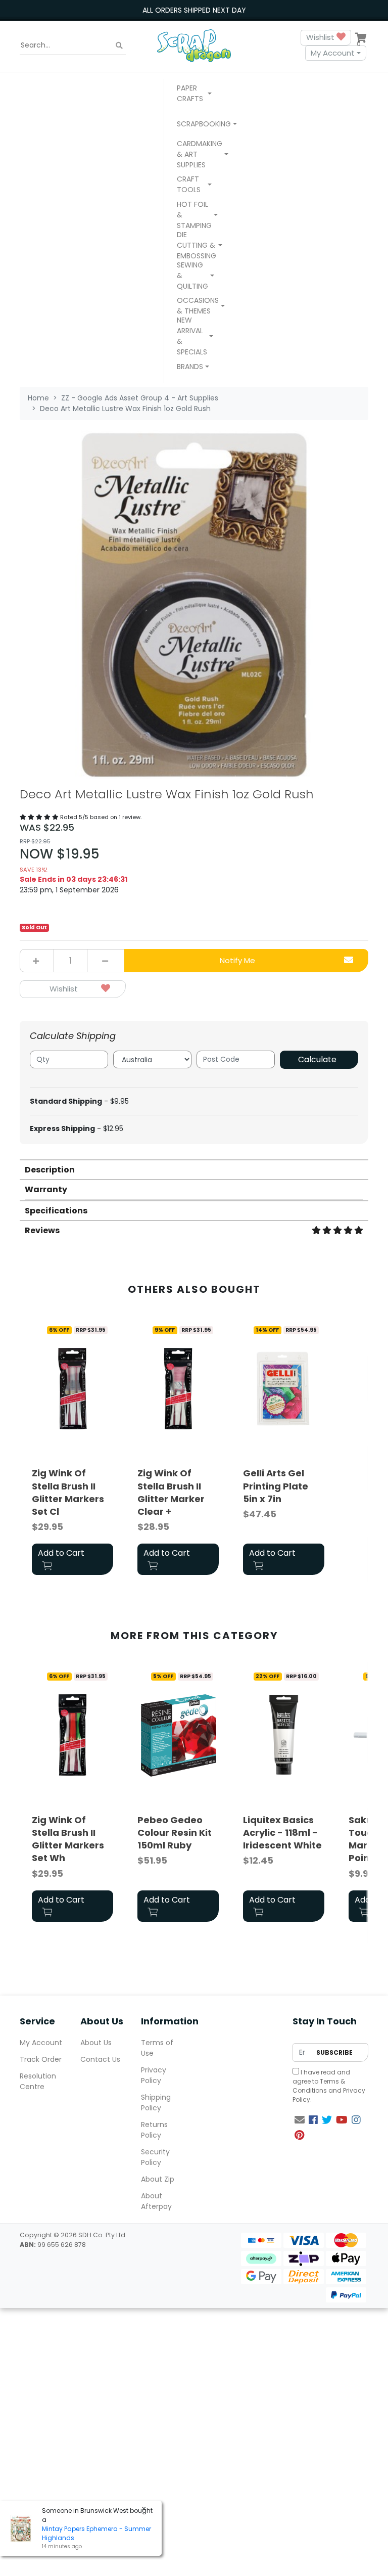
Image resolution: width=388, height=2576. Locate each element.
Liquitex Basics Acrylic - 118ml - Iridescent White (282, 1833)
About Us (96, 2043)
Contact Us (100, 2059)
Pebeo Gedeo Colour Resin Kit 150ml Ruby (175, 1833)
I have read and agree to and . (329, 2086)
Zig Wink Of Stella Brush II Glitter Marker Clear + (171, 1492)
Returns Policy (154, 2130)
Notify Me (237, 960)
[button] (194, 95)
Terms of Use (157, 2048)
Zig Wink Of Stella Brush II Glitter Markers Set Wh (68, 1839)
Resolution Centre (38, 2081)
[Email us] (300, 2120)
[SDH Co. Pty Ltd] (194, 45)
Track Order (41, 2059)
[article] (72, 1450)
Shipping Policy (156, 2103)
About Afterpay (156, 2201)
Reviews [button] (42, 1230)
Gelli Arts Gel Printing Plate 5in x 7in (276, 1486)
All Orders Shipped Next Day (194, 10)
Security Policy (155, 2157)
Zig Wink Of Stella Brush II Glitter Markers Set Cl (68, 1492)
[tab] (194, 1169)
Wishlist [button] (321, 37)
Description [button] (50, 1170)
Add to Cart (61, 1553)
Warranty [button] (46, 1189)
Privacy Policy (154, 2075)
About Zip (158, 2179)
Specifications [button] (56, 1211)
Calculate (317, 1059)
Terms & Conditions (319, 2086)
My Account (333, 53)
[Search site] (119, 45)
